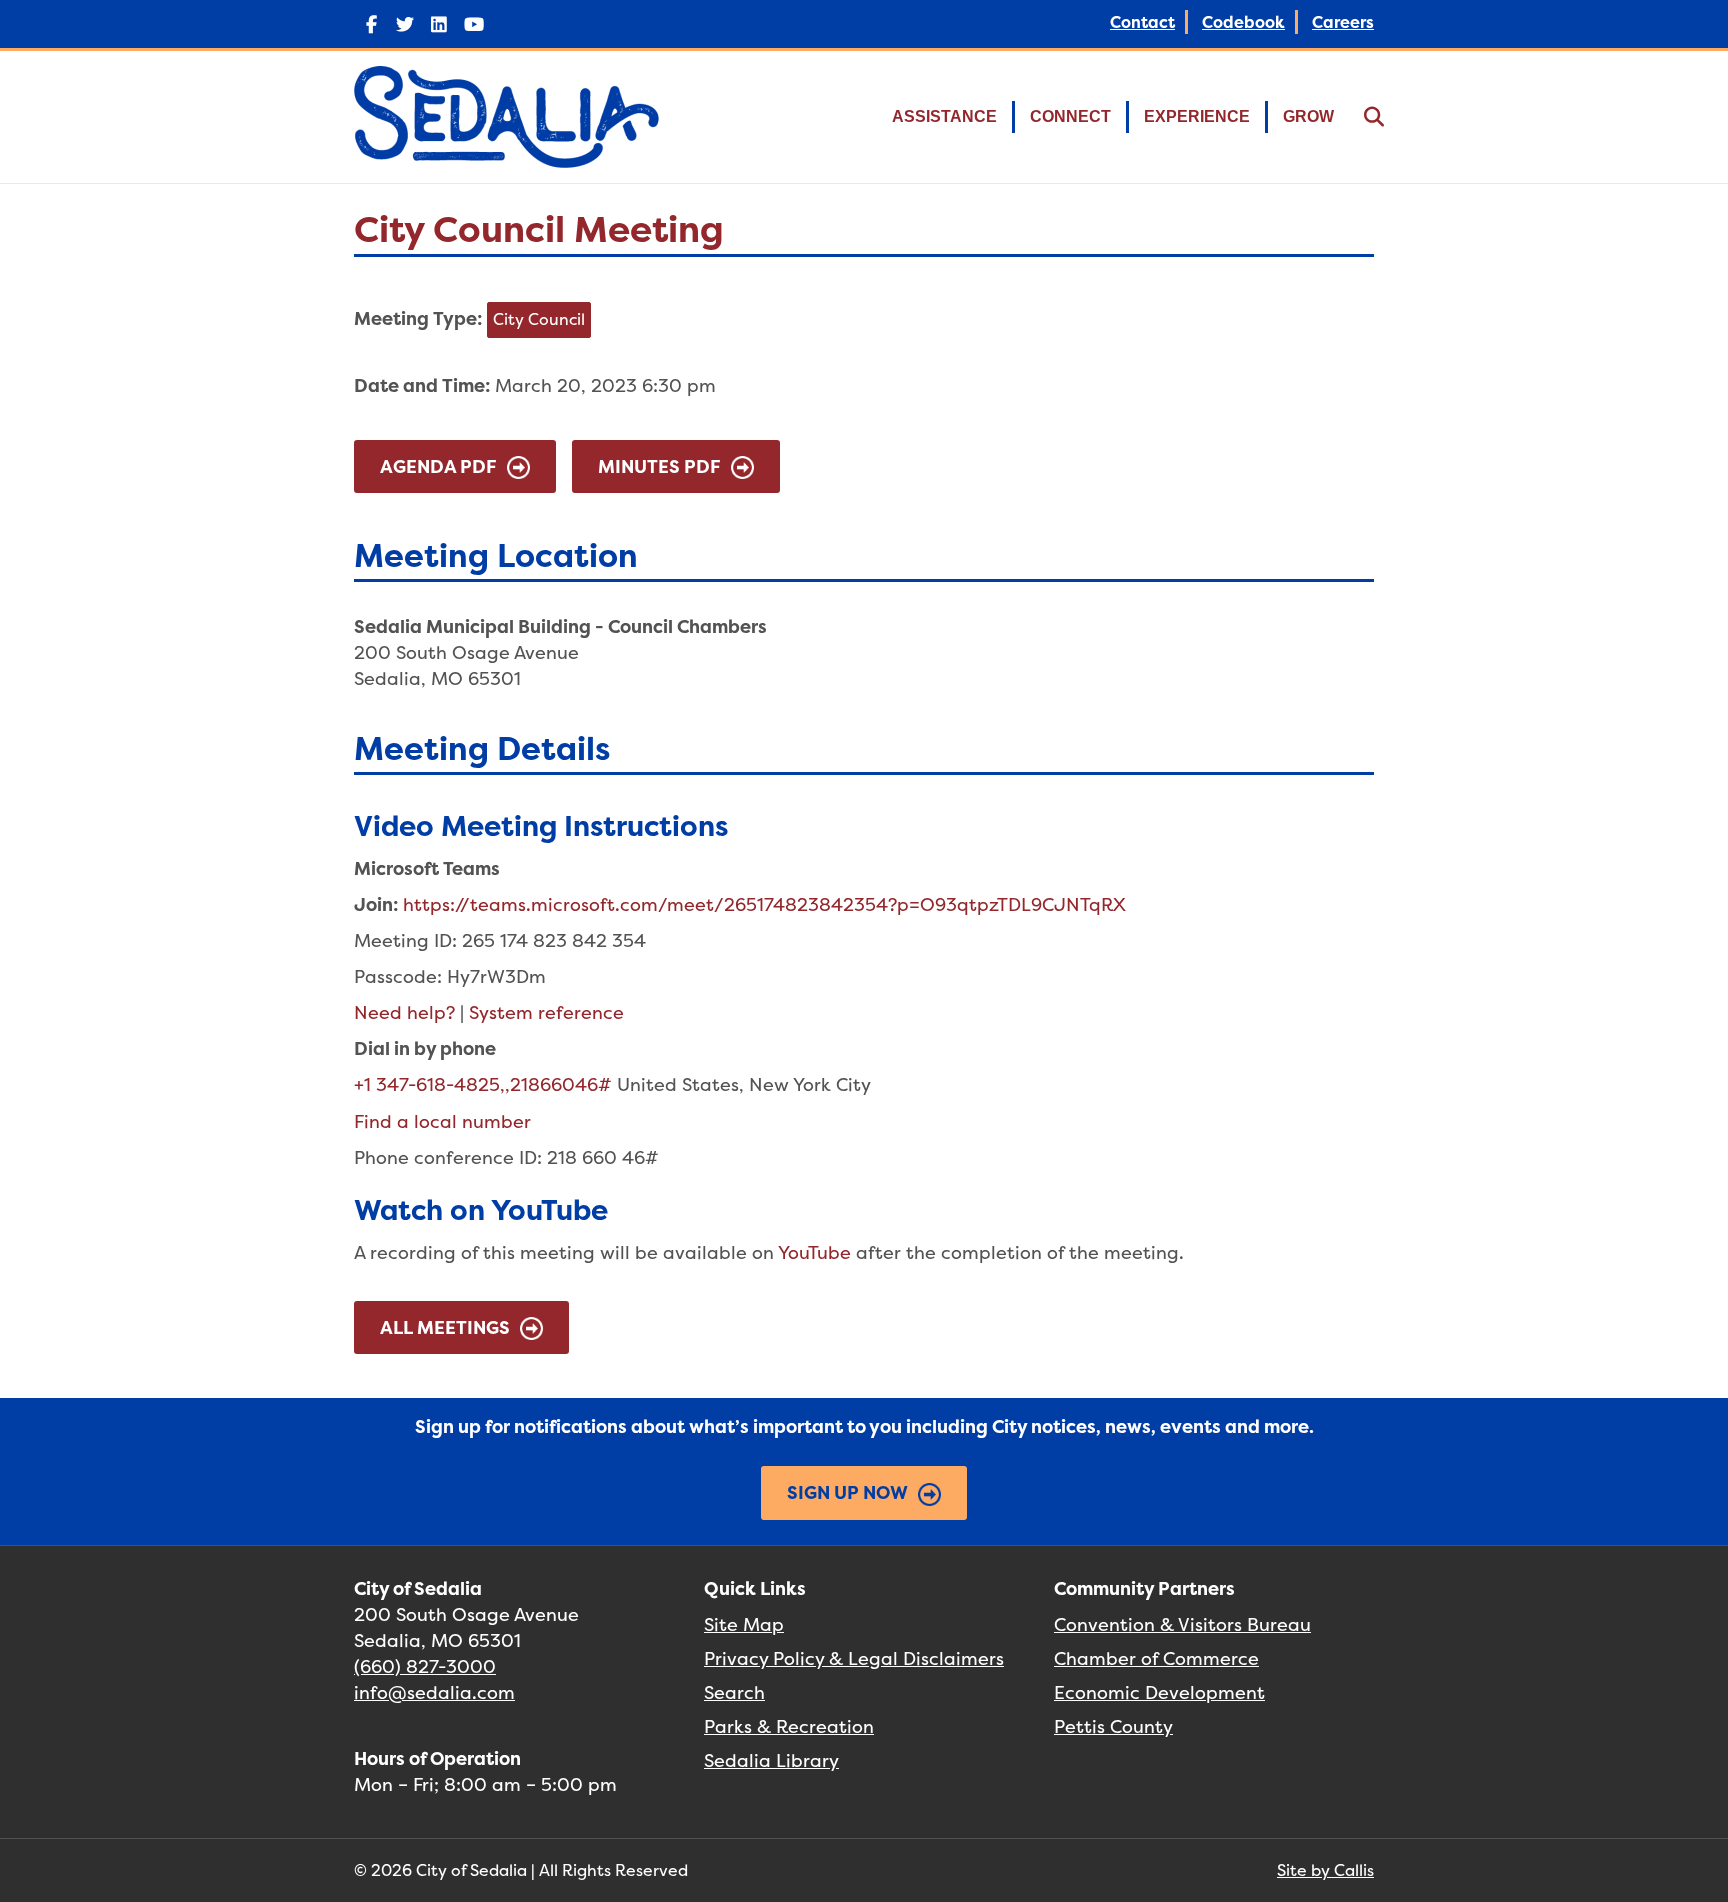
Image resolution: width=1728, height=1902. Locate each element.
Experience (1197, 116)
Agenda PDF (438, 466)
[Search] (1361, 117)
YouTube (814, 1252)
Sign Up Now (847, 1492)
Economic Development (1159, 1692)
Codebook (1243, 22)
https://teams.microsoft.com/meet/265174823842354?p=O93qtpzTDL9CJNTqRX (764, 904)
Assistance (944, 116)
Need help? (404, 1012)
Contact (1142, 22)
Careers (1343, 22)
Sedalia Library (771, 1760)
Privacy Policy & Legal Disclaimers (854, 1658)
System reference (546, 1012)
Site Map (744, 1624)
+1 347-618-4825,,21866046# (483, 1084)
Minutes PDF (659, 466)
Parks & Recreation (789, 1726)
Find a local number (442, 1121)
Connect (1070, 116)
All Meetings (445, 1327)
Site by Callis (1325, 1870)
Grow (1308, 116)
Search (734, 1692)
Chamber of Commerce (1156, 1658)
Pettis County (1113, 1726)
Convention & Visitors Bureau (1182, 1624)
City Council (539, 319)
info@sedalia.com (434, 1692)
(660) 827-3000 (425, 1666)
